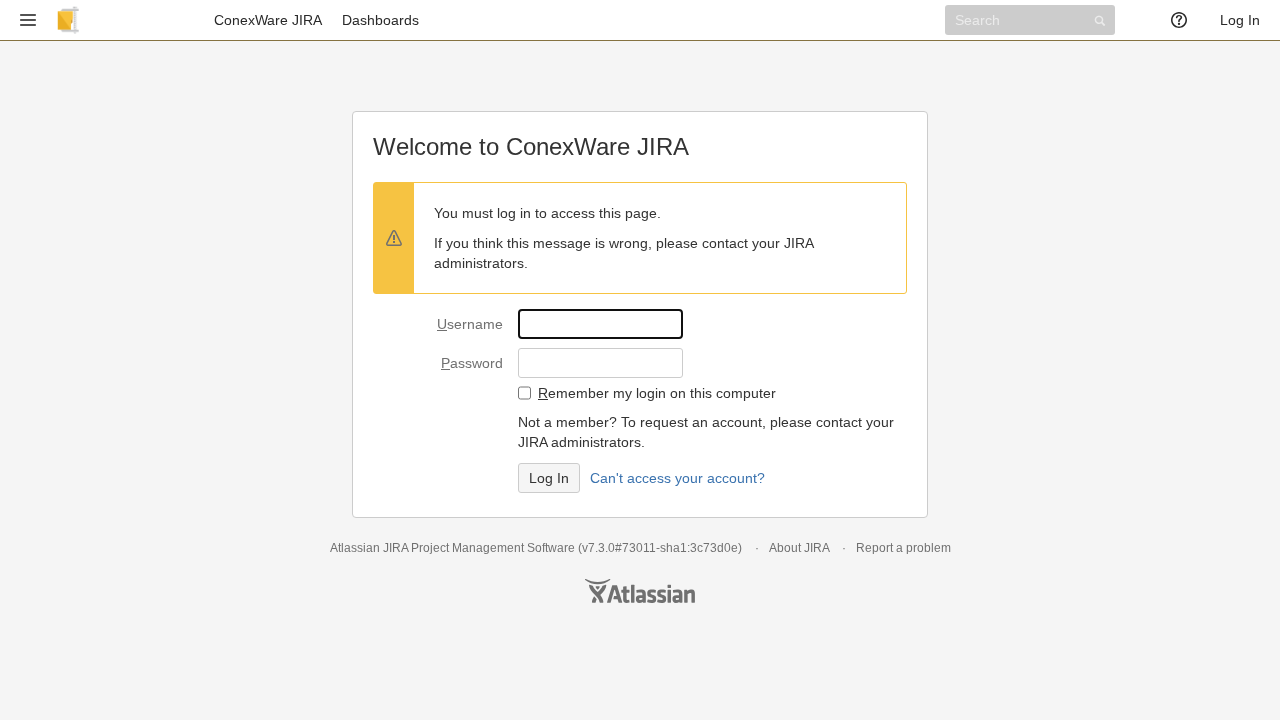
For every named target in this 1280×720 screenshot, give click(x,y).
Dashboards (380, 20)
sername (470, 324)
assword (472, 363)
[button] (28, 20)
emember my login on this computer (657, 393)
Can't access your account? (677, 478)
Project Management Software (493, 548)
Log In (1240, 20)
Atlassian (640, 591)
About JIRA (799, 548)
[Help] (1185, 20)
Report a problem (903, 548)
